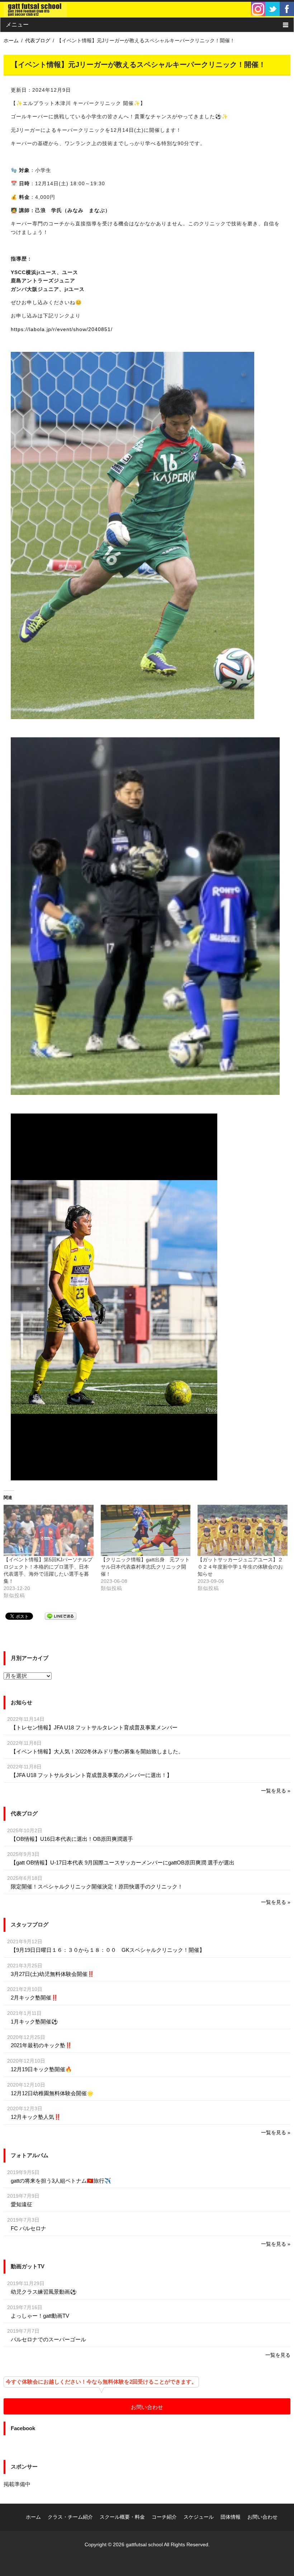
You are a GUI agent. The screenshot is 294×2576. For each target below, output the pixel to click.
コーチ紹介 (164, 2517)
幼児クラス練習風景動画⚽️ (44, 2292)
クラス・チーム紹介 (70, 2517)
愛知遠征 (22, 2204)
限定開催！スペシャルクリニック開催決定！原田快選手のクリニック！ (97, 1886)
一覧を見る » (276, 1791)
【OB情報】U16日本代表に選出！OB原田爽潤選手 (72, 1839)
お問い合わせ (147, 2407)
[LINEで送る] (61, 1616)
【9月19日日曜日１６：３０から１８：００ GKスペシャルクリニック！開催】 (108, 1950)
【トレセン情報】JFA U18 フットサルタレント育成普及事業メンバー (94, 1727)
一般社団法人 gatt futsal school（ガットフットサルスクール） (35, 9)
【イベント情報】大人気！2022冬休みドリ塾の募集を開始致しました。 (97, 1751)
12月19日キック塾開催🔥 (41, 2069)
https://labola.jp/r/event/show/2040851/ (62, 329)
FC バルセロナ (29, 2228)
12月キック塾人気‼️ (36, 2117)
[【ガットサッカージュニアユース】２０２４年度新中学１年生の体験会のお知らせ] (243, 1530)
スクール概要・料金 (122, 2517)
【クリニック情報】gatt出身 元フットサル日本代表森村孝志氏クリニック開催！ (145, 1567)
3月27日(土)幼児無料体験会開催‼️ (53, 1974)
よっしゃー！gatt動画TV (40, 2316)
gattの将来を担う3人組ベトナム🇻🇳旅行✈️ (61, 2181)
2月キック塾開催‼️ (34, 1998)
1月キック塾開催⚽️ (34, 2022)
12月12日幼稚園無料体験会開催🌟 (52, 2093)
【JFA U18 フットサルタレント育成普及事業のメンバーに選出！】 (91, 1775)
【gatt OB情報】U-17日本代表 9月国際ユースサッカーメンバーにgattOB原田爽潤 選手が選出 (123, 1862)
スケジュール (199, 2517)
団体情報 (231, 2517)
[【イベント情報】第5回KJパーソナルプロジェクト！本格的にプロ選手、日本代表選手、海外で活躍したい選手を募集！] (49, 1530)
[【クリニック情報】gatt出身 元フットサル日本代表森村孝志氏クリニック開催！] (146, 1530)
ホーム (33, 2517)
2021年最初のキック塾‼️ (41, 2045)
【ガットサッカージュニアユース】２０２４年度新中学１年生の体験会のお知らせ (240, 1567)
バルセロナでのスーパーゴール (48, 2339)
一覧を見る (278, 2355)
